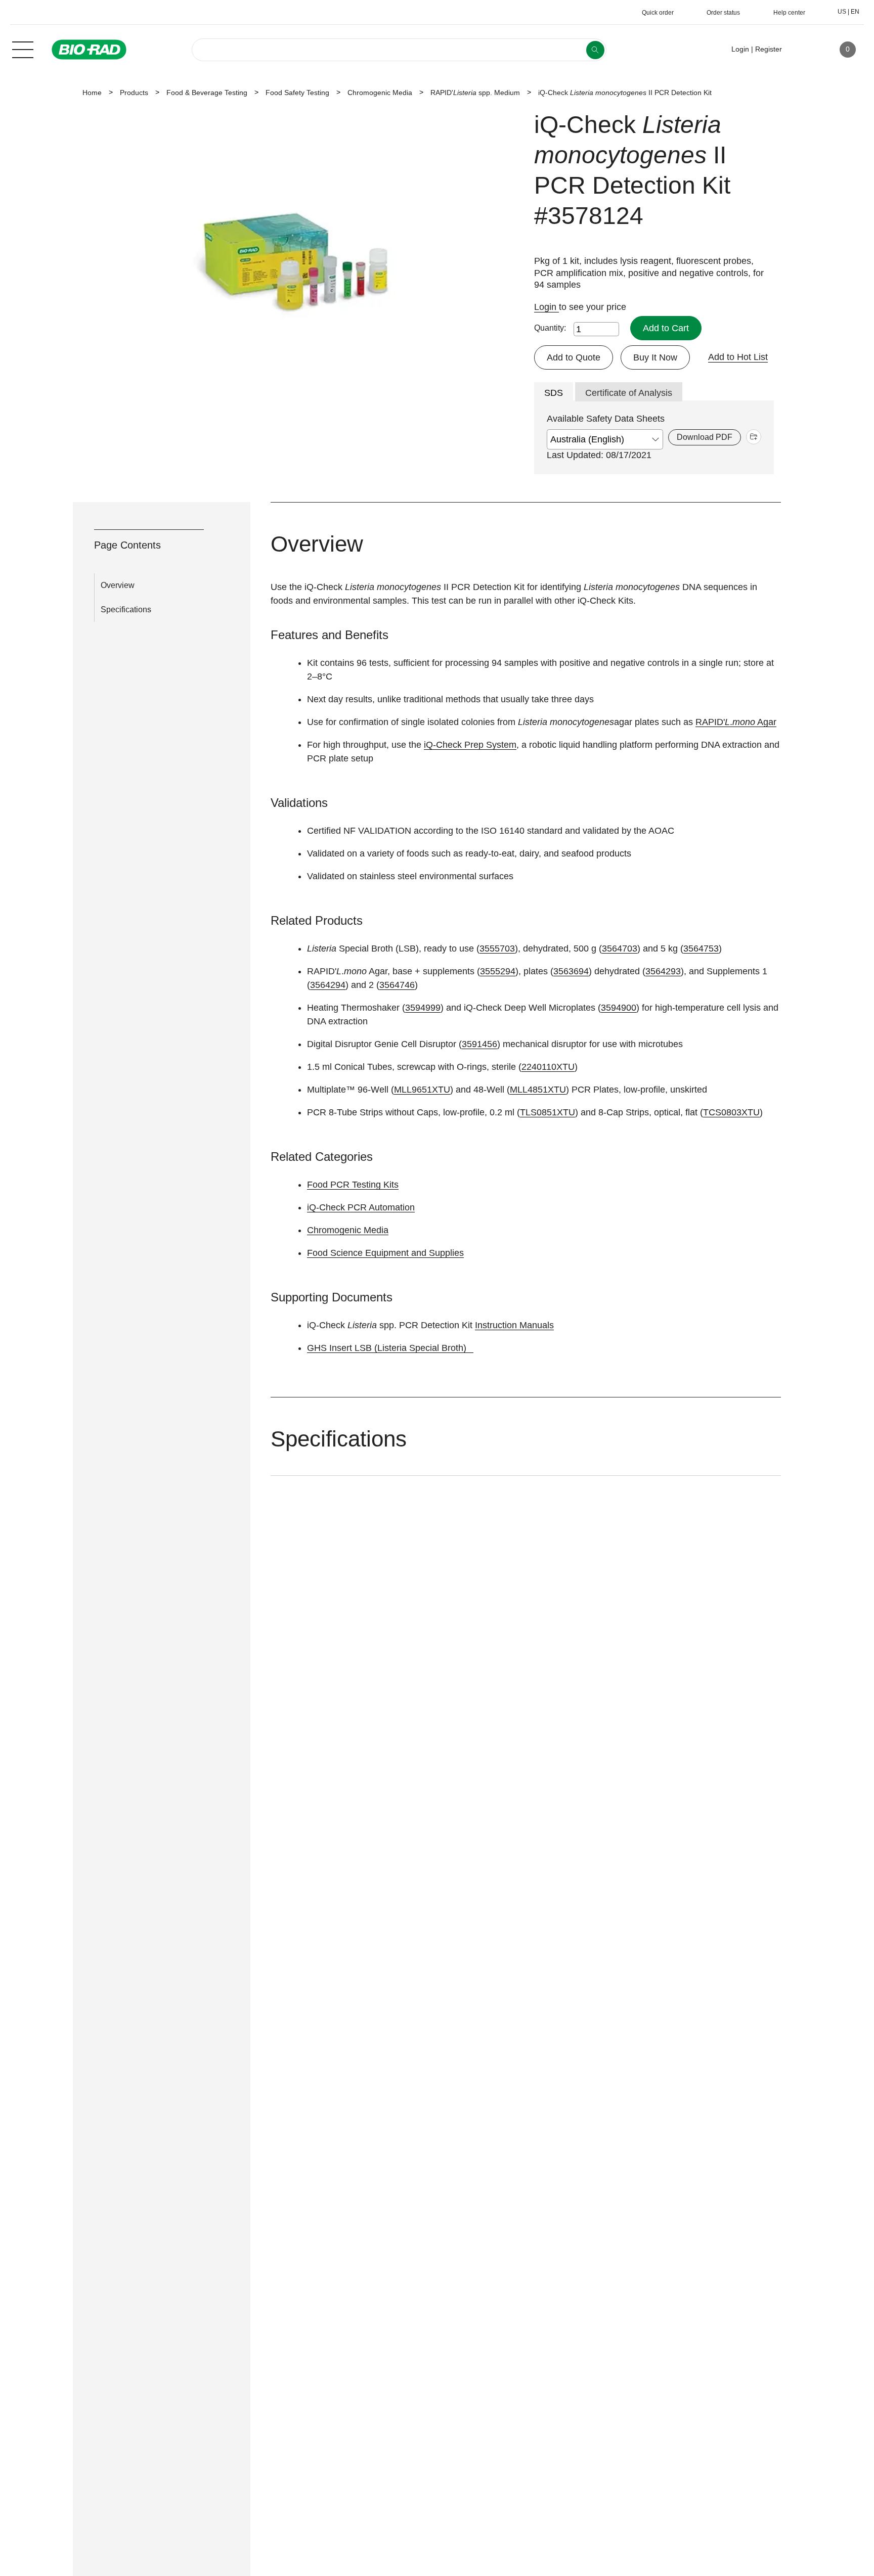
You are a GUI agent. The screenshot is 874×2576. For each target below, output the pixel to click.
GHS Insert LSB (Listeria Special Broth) (387, 1348)
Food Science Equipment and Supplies (385, 1253)
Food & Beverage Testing (207, 93)
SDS (554, 393)
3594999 (423, 1008)
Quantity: (550, 328)
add (754, 437)
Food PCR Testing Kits (353, 1185)
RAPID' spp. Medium (475, 93)
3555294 (498, 971)
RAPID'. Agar (736, 722)
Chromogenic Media (380, 93)
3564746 (397, 985)
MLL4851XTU (538, 1090)
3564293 (663, 971)
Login (547, 307)
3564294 (328, 985)
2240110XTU (548, 1067)
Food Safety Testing (297, 93)
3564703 (620, 948)
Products (134, 93)
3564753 (701, 948)
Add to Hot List (738, 357)
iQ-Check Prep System (470, 745)
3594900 (619, 1008)
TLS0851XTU (548, 1112)
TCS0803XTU (731, 1112)
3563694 (571, 971)
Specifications (126, 609)
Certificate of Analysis (629, 393)
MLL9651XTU (422, 1090)
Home (92, 93)
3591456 (479, 1044)
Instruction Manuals (514, 1325)
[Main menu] (23, 49)
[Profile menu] (804, 50)
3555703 (497, 948)
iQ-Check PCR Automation (361, 1207)
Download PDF (705, 437)
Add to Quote (574, 357)
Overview (118, 585)
